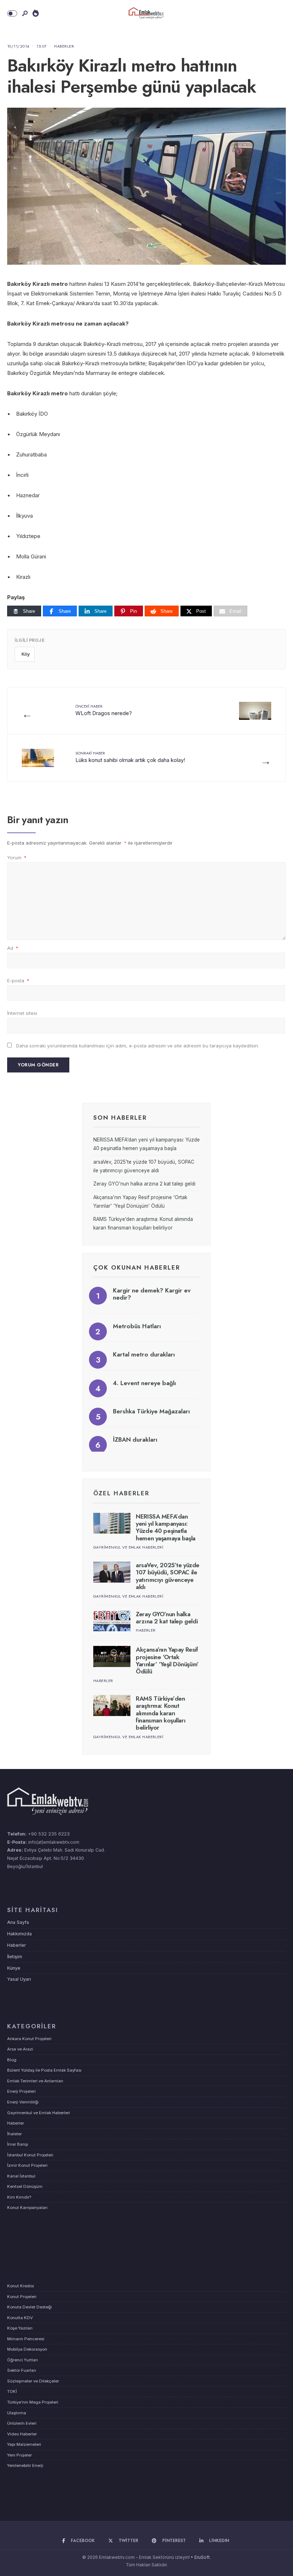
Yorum (17, 857)
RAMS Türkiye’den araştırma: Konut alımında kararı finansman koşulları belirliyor (161, 1713)
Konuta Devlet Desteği (29, 2307)
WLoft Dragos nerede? (104, 710)
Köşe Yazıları (20, 2328)
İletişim (15, 1957)
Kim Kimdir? (19, 2197)
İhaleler (14, 2134)
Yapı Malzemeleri (24, 2444)
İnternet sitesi (22, 1013)
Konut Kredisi (21, 2286)
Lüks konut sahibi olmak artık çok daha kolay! (130, 757)
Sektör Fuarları (22, 2370)
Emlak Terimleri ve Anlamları (35, 2081)
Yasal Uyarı (19, 1979)
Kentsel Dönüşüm (25, 2186)
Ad (13, 948)
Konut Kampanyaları (27, 2208)
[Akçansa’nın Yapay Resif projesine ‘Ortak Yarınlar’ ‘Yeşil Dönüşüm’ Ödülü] (112, 1656)
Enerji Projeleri (21, 2091)
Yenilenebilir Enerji (25, 2465)
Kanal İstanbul (21, 2176)
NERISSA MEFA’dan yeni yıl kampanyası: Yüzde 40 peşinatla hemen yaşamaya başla (166, 1527)
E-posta (18, 981)
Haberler (64, 46)
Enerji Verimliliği (23, 2102)
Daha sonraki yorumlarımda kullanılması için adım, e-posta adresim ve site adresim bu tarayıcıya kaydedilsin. (138, 1046)
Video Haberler (22, 2434)
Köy (26, 654)
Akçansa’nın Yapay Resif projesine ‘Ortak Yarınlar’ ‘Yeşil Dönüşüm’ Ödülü (167, 1660)
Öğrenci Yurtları (23, 2360)
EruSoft (202, 2557)
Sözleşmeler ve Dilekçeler (33, 2381)
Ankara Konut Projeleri (29, 2039)
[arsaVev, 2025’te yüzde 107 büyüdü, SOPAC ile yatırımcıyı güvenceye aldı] (112, 1572)
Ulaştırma (17, 2413)
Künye (14, 1968)
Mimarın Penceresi (26, 2339)
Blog (12, 2060)
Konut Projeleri (22, 2297)
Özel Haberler (121, 1493)
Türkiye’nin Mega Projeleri (33, 2402)
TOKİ (12, 2391)
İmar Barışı (18, 2144)
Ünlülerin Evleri (22, 2423)
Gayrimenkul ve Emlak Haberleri (128, 1547)
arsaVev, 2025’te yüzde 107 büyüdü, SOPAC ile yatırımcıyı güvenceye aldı (168, 1576)
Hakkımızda (19, 1934)
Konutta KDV (20, 2318)
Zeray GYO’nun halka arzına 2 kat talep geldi (144, 1184)
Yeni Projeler (19, 2455)
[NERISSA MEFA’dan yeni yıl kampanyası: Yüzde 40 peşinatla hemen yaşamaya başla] (112, 1523)
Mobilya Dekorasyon (27, 2349)
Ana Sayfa (18, 1922)
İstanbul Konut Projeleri (30, 2155)
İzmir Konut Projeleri (27, 2165)
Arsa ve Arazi (20, 2049)
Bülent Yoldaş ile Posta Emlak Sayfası (44, 2070)
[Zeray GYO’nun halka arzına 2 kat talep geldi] (112, 1621)
